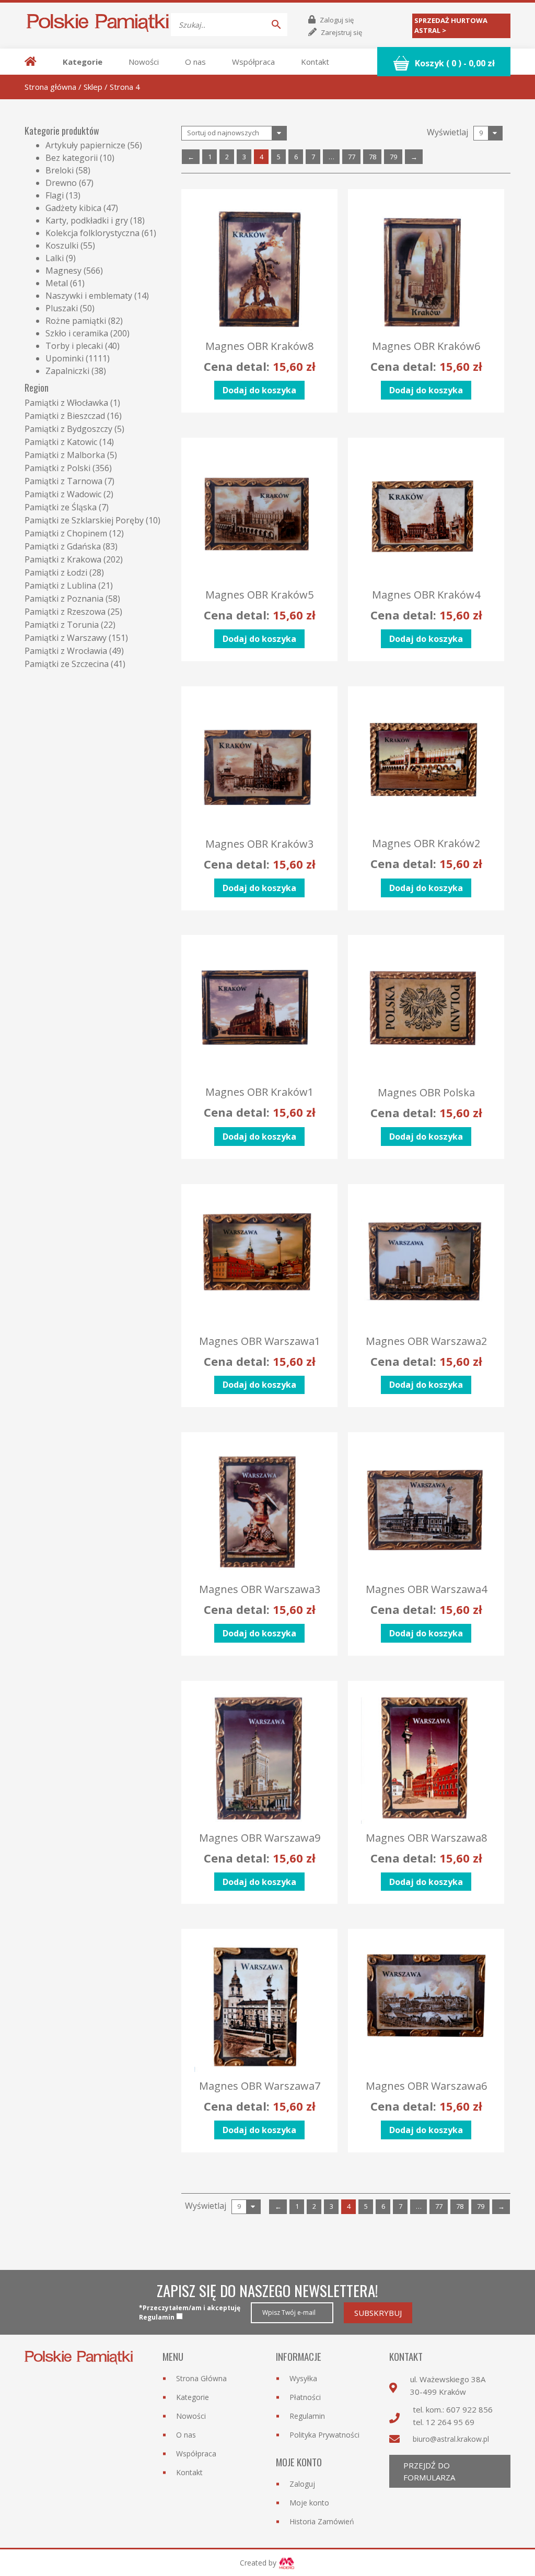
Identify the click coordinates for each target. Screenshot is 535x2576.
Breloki (60, 170)
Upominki (65, 358)
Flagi (55, 195)
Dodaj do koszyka (259, 390)
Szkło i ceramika (77, 333)
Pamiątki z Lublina (60, 586)
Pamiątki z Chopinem (66, 533)
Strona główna (50, 87)
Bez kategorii (72, 158)
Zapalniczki (67, 371)
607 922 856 (469, 2409)
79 (393, 157)
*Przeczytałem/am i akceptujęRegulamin (190, 2312)
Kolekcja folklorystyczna (92, 233)
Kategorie (83, 62)
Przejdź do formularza (429, 2471)
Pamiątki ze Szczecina (67, 664)
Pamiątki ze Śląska (61, 507)
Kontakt (315, 62)
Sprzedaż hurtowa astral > (451, 26)
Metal (57, 283)
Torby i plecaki (74, 346)
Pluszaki (62, 308)
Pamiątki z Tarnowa (63, 481)
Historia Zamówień (322, 2521)
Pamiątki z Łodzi (56, 572)
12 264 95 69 (450, 2422)
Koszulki (62, 245)
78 (373, 157)
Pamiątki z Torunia (62, 625)
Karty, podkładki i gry (87, 220)
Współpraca (253, 62)
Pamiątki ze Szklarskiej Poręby (84, 520)
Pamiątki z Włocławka (66, 403)
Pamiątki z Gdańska (63, 546)
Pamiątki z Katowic (61, 442)
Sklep (93, 87)
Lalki (55, 258)
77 (352, 157)
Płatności (305, 2397)
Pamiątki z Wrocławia (66, 651)
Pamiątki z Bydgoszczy (68, 429)
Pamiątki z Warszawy (66, 638)
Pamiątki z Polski (57, 468)
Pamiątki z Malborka (65, 455)
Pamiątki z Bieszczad (65, 416)
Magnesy (63, 271)
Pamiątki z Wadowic (63, 494)
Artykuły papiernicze (85, 145)
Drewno (61, 183)
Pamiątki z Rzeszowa (65, 612)
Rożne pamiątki (76, 321)
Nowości (144, 62)
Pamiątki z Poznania (64, 599)
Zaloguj (302, 2484)
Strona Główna (201, 2378)
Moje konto (309, 2503)
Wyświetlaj (447, 132)
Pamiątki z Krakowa (63, 559)
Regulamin (307, 2416)
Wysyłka (303, 2378)
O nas (195, 62)
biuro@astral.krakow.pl (451, 2439)
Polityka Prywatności (324, 2435)
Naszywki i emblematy (89, 296)
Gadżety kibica (73, 208)
